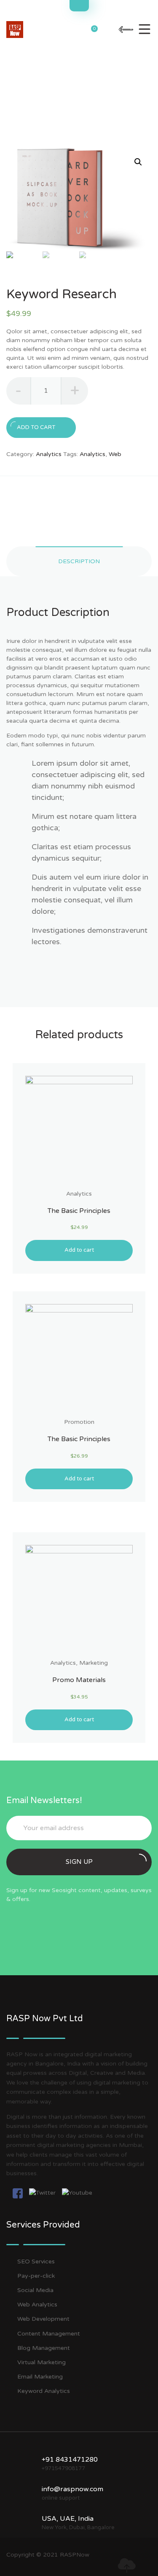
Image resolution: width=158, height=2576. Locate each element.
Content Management (49, 2334)
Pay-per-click (36, 2276)
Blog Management (44, 2348)
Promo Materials (79, 1680)
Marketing (94, 1663)
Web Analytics (37, 2305)
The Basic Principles (79, 1211)
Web (115, 454)
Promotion (79, 1422)
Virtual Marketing (42, 2362)
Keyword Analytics (44, 2391)
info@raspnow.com (72, 2489)
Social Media (35, 2290)
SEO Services (36, 2261)
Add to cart (36, 427)
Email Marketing (40, 2377)
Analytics (49, 454)
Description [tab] (79, 561)
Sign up (79, 1862)
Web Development (43, 2319)
